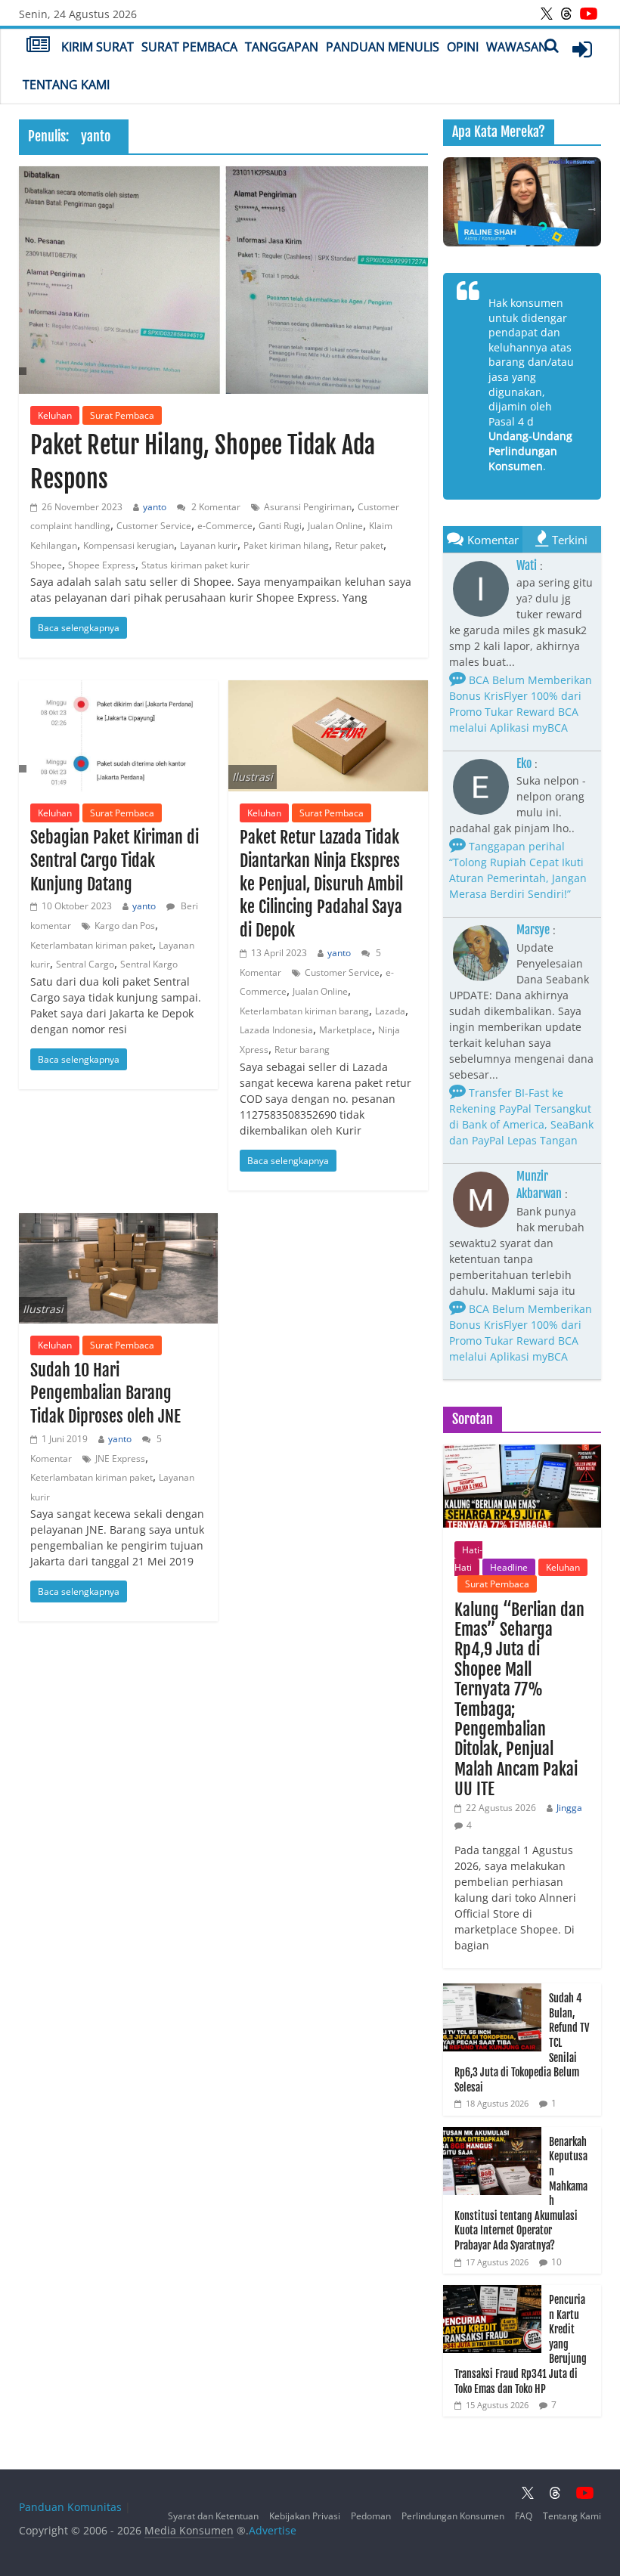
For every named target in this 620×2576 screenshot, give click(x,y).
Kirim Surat (98, 47)
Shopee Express (102, 565)
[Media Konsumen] (38, 46)
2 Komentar (215, 507)
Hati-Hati (468, 1558)
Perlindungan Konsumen (453, 2516)
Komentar (493, 540)
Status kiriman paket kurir (195, 565)
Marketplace (346, 1030)
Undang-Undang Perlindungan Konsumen (530, 450)
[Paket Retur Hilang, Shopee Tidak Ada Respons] (223, 280)
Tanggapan (282, 47)
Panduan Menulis (383, 47)
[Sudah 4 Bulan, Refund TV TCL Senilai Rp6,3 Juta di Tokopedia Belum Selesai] (492, 1991)
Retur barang (302, 1050)
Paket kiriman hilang (286, 545)
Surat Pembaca (189, 47)
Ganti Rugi (280, 526)
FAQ (524, 2516)
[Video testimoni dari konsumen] (522, 202)
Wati (527, 565)
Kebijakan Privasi (305, 2516)
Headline (509, 1567)
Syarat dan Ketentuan (213, 2516)
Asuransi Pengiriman (308, 507)
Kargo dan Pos (125, 926)
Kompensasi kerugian (129, 545)
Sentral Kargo (149, 964)
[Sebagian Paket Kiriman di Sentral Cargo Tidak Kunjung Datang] (118, 736)
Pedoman (371, 2516)
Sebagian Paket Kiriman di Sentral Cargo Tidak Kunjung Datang (115, 861)
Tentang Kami (66, 85)
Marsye (533, 930)
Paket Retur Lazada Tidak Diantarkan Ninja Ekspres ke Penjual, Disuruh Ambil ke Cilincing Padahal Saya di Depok (321, 884)
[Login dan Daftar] (582, 49)
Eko (524, 763)
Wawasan (517, 47)
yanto (155, 507)
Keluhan (55, 415)
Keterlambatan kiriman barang (304, 1011)
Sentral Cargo (85, 964)
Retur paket (359, 545)
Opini (463, 47)
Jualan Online (335, 526)
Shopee (46, 565)
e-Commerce (225, 526)
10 (556, 2262)
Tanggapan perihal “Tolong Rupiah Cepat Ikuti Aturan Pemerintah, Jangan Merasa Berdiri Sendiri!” (518, 870)
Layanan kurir (209, 545)
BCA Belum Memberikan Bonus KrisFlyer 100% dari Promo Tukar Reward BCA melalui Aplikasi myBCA (521, 704)
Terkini (570, 540)
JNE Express (120, 1458)
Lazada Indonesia (276, 1030)
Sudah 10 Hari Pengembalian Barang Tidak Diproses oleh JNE (105, 1393)
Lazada (390, 1011)
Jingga (569, 1808)
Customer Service (154, 526)
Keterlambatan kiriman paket (91, 945)
